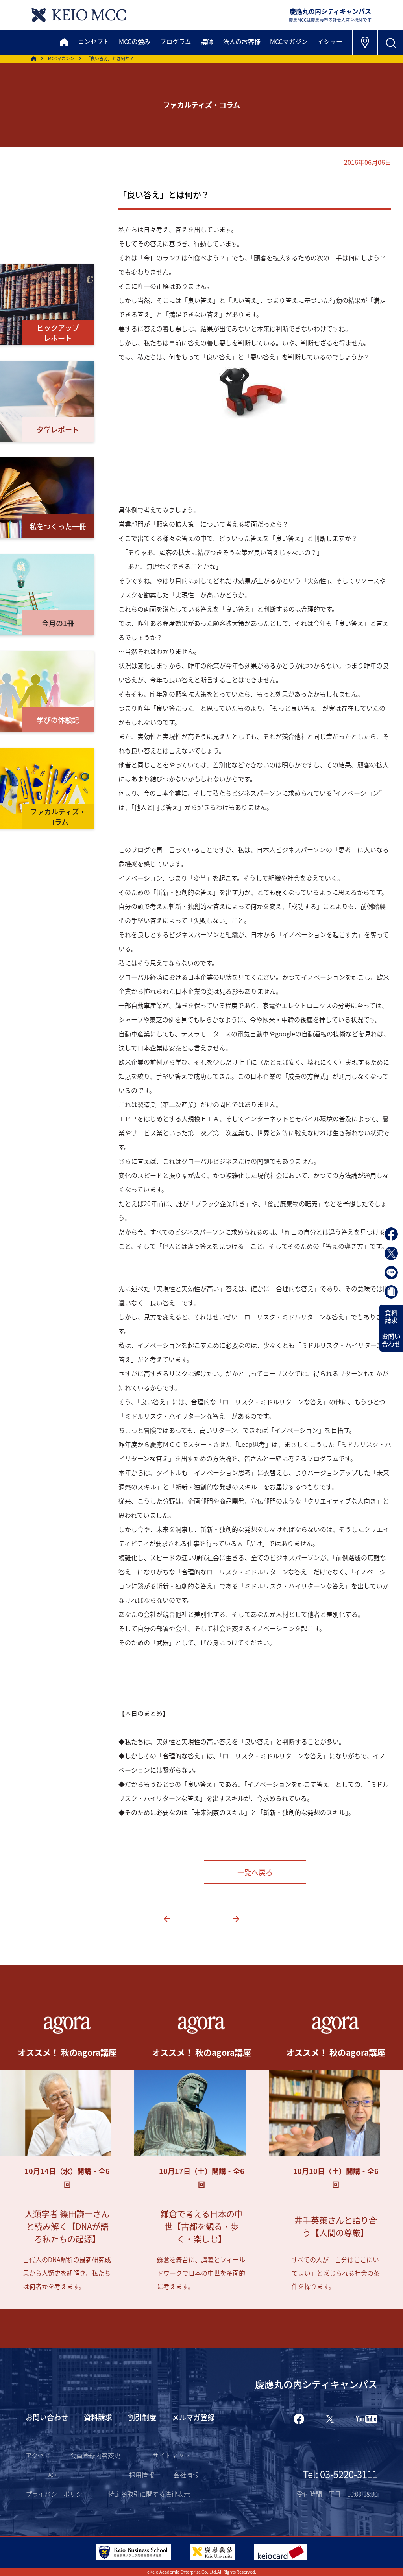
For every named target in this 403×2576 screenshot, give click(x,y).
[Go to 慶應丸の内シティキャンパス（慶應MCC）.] (34, 59)
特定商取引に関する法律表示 (149, 2494)
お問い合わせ (391, 1340)
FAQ (51, 2475)
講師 (207, 41)
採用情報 (142, 2475)
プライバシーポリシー (57, 2494)
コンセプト (94, 41)
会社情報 (186, 2475)
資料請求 (391, 1316)
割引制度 (142, 2417)
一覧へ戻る (255, 1872)
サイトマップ (171, 2455)
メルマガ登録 (193, 2417)
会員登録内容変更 (95, 2455)
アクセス (38, 2455)
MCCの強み (135, 41)
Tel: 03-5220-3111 (340, 2474)
